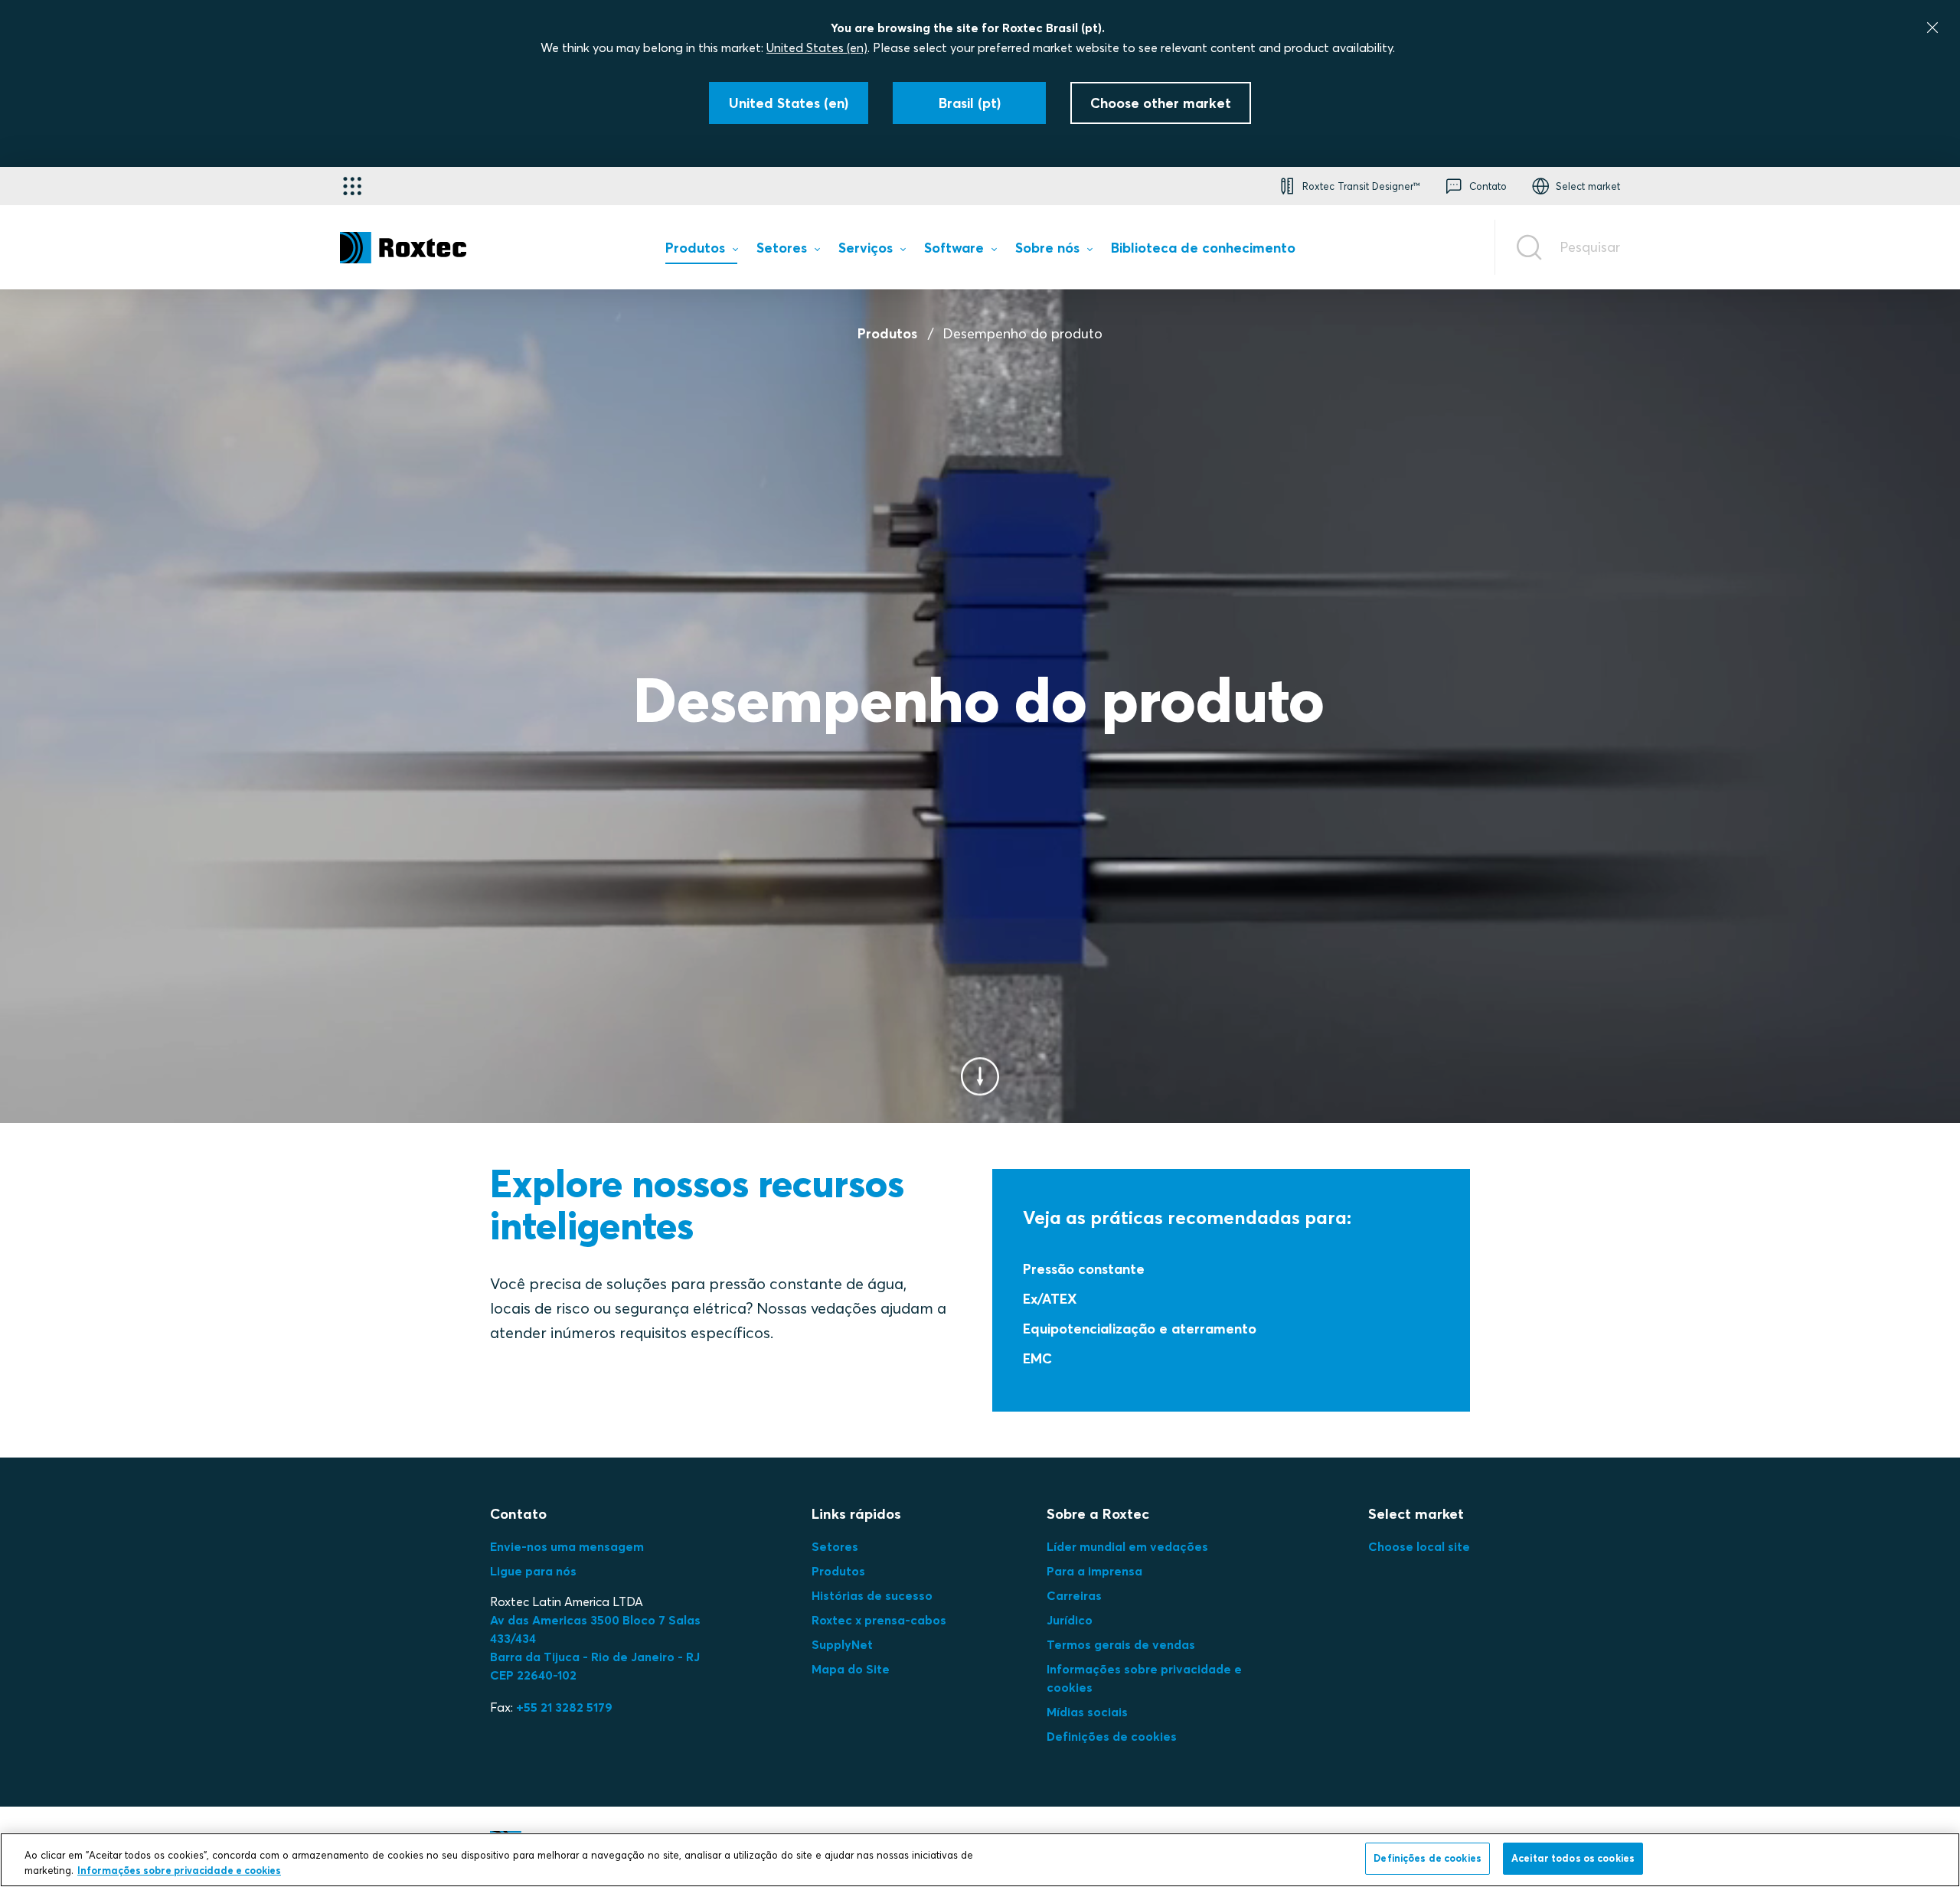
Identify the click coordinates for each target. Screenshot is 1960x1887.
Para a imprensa (1094, 1571)
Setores (835, 1546)
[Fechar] (1932, 28)
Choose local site (1419, 1546)
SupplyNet (842, 1644)
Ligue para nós (533, 1571)
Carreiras (1074, 1595)
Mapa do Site (851, 1669)
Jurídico (1070, 1620)
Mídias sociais (1087, 1712)
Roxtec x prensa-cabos (879, 1620)
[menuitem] (701, 251)
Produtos (887, 333)
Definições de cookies (1112, 1736)
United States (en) (817, 47)
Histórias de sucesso (872, 1595)
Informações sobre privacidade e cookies (179, 1870)
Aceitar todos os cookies (1573, 1858)
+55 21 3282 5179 (564, 1707)
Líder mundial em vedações (1127, 1546)
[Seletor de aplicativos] (352, 186)
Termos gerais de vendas (1121, 1644)
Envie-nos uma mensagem (567, 1546)
